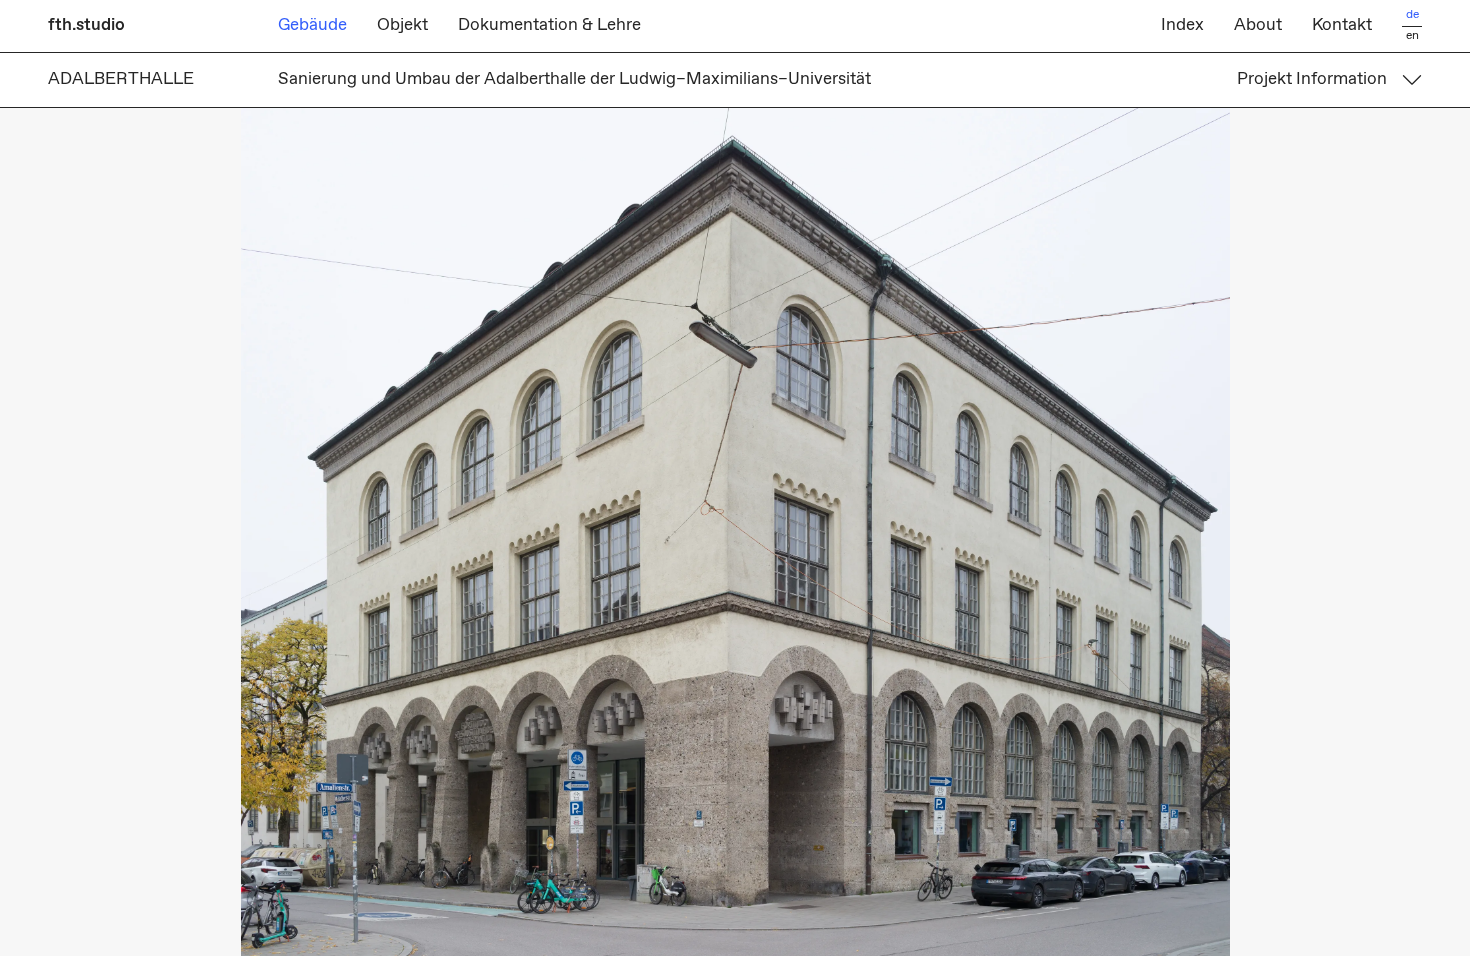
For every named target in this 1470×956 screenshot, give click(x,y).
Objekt (402, 25)
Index (1182, 25)
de (1412, 15)
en (1412, 36)
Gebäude (312, 25)
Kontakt (1342, 25)
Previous (367, 532)
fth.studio (86, 25)
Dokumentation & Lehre (549, 25)
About (1258, 25)
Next (1102, 532)
